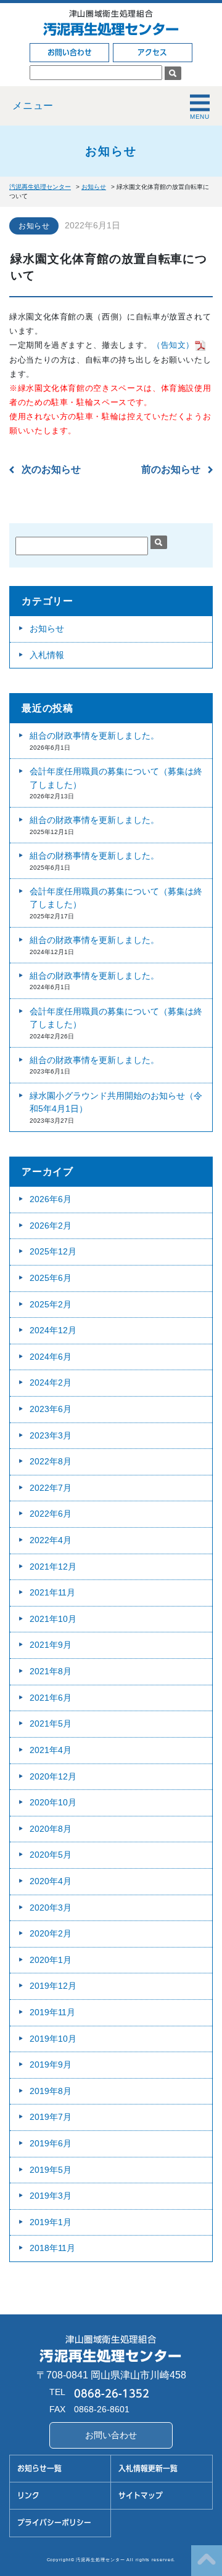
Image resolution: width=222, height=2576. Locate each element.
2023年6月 (51, 1409)
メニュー (33, 106)
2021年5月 (51, 1723)
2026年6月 (51, 1199)
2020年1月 (51, 1960)
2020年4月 (51, 1881)
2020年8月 (51, 1829)
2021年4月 (51, 1750)
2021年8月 (51, 1671)
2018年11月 (52, 2248)
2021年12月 (53, 1567)
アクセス (152, 53)
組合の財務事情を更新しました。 (94, 856)
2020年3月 (51, 1908)
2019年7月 (51, 2117)
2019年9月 (51, 2064)
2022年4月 (51, 1540)
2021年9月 (51, 1645)
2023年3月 (51, 1435)
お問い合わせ (70, 53)
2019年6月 (51, 2143)
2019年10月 (53, 2039)
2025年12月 (53, 1251)
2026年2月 (51, 1226)
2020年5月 (51, 1855)
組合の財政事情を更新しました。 (94, 736)
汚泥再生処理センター (111, 29)
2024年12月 (53, 1330)
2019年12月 (53, 1986)
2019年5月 (51, 2170)
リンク (28, 2496)
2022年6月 (51, 1514)
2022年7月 (51, 1488)
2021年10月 (53, 1619)
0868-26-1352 (112, 2393)
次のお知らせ (51, 469)
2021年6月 (51, 1698)
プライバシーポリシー (54, 2523)
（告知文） (173, 345)
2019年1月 (51, 2222)
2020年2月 (51, 1933)
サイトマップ (141, 2496)
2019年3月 (51, 2196)
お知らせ (34, 226)
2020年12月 (53, 1776)
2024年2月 (51, 1382)
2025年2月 (51, 1304)
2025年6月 (51, 1278)
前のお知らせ (171, 469)
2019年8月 (51, 2091)
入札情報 (47, 655)
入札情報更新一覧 (148, 2469)
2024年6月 (51, 1357)
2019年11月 (52, 2012)
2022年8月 (51, 1461)
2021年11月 (52, 1592)
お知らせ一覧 (39, 2469)
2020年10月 (53, 1802)
